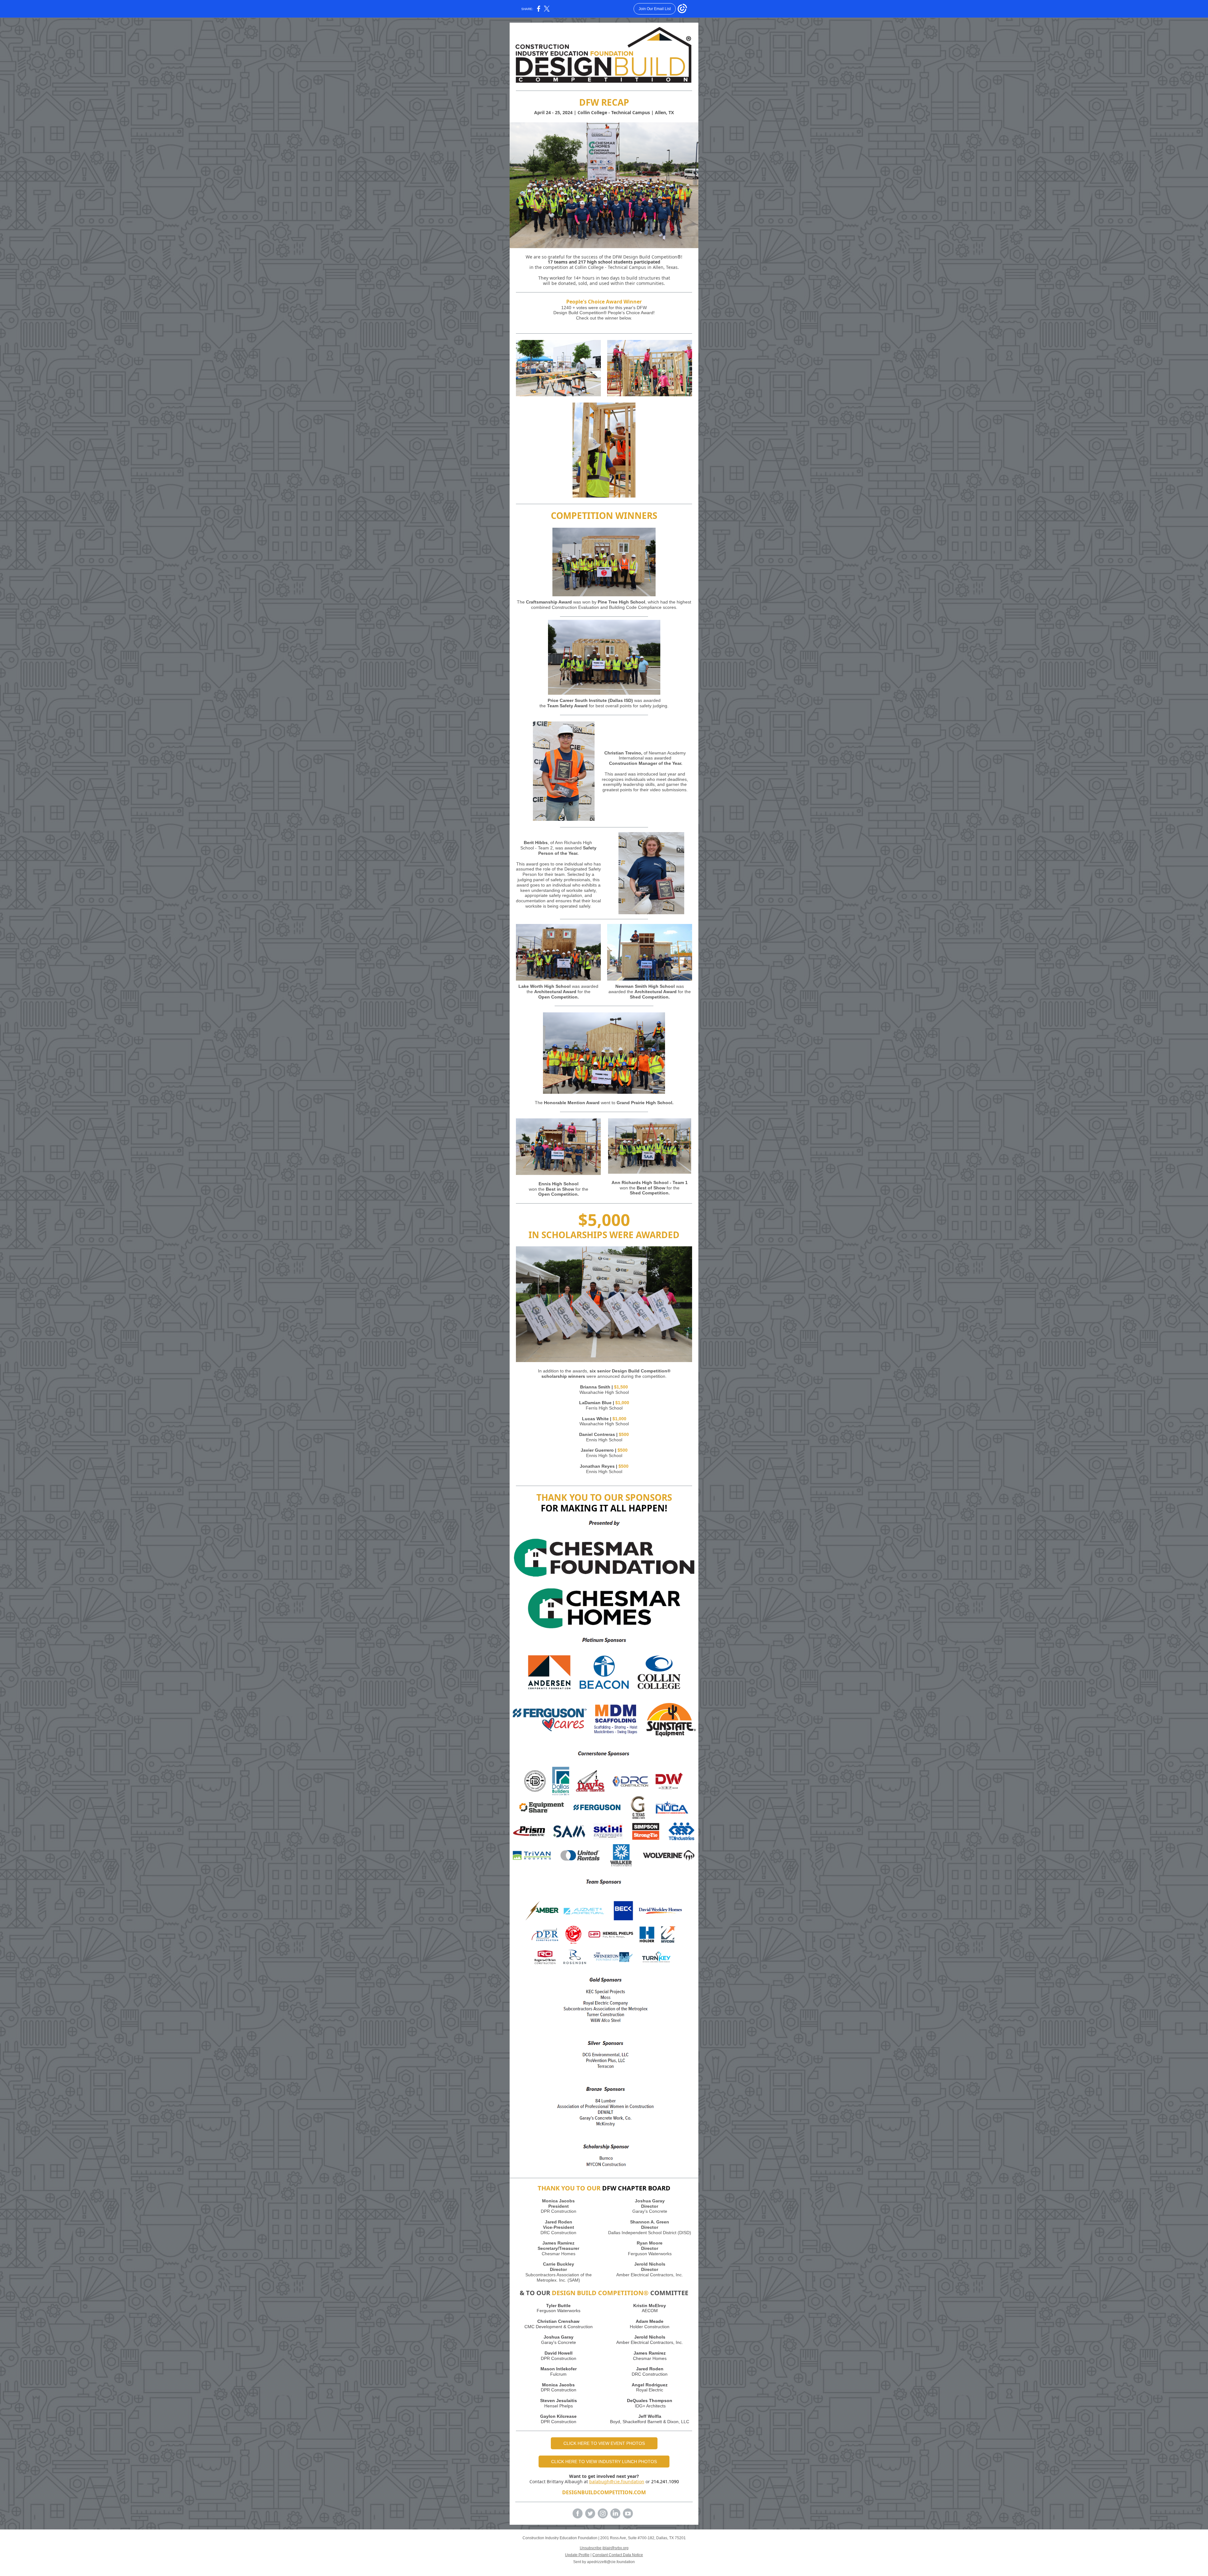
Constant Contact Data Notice (618, 2555)
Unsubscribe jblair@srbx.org (604, 2548)
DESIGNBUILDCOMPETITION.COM (604, 2492)
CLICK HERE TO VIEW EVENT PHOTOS (604, 2443)
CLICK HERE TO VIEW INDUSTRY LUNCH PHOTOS (604, 2462)
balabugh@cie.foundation (617, 2481)
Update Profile (577, 2555)
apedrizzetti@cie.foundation (611, 2562)
